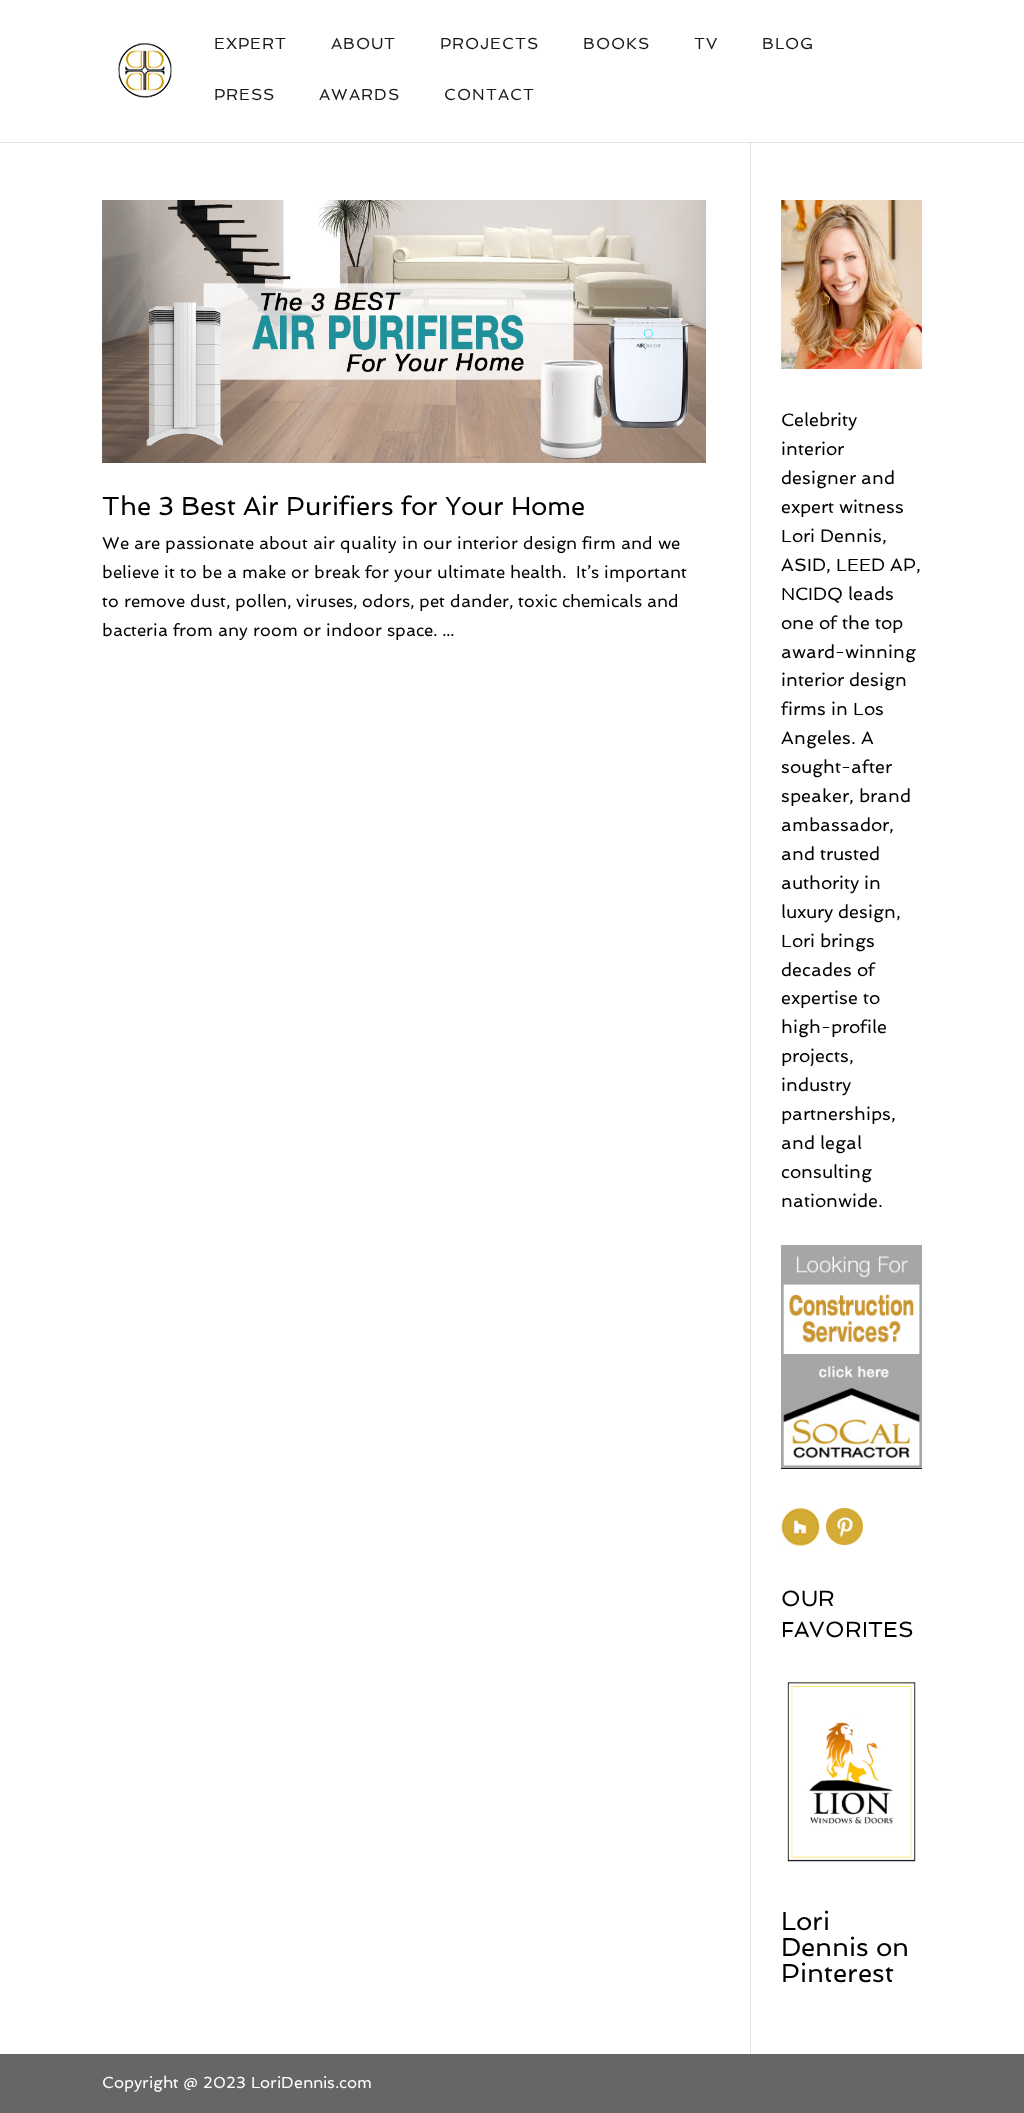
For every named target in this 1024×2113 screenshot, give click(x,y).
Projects (489, 45)
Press (244, 96)
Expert (250, 45)
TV (706, 45)
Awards (359, 96)
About (363, 45)
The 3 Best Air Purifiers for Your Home (343, 506)
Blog (788, 45)
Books (616, 45)
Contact (489, 96)
